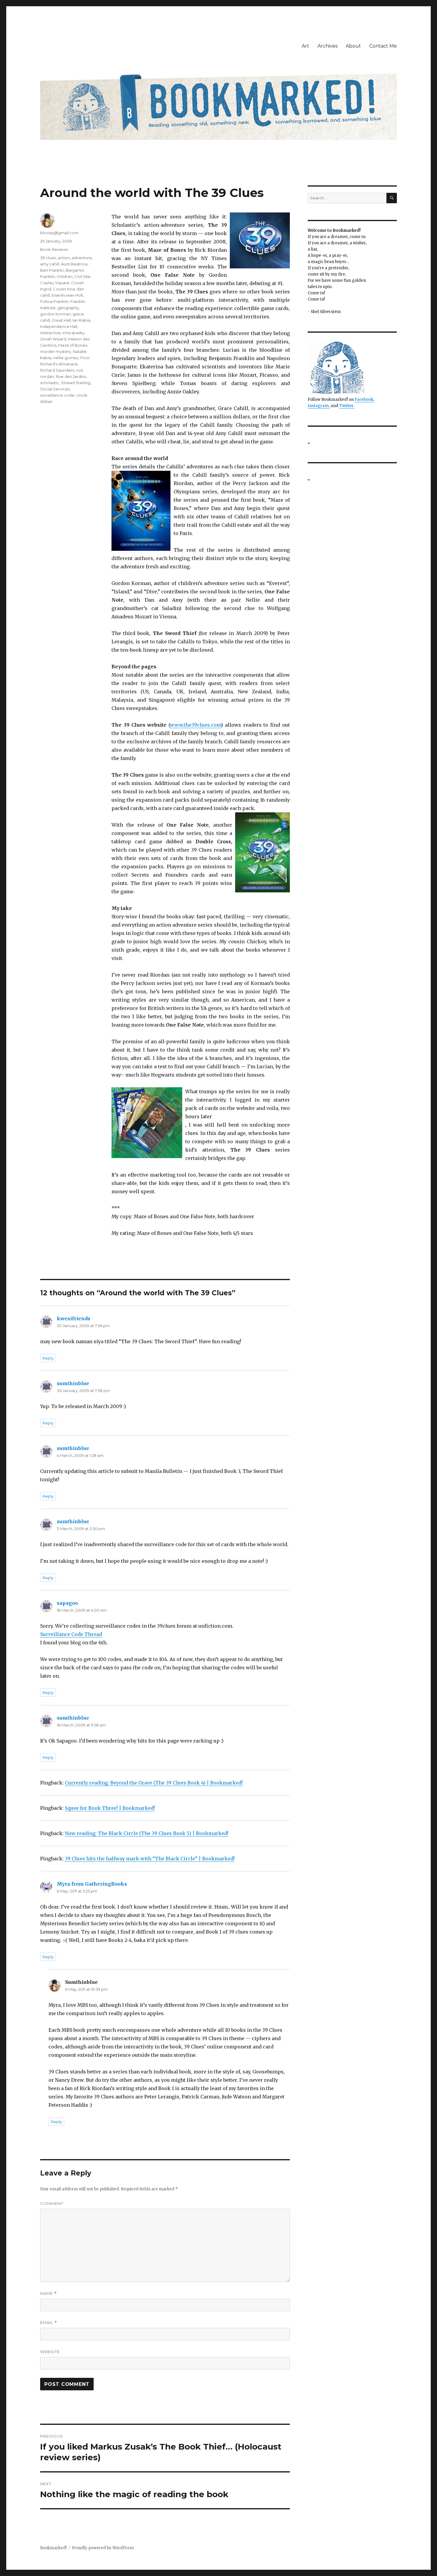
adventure (82, 258)
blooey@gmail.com (59, 233)
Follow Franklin (54, 301)
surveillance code (57, 395)
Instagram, (319, 406)
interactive (50, 333)
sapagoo (67, 1603)
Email (49, 2323)
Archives (327, 46)
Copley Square (55, 283)
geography (68, 308)
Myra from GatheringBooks (92, 1884)
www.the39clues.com (195, 725)
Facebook (364, 399)
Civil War (82, 276)
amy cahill (50, 264)
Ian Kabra (81, 320)
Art (305, 46)
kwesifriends (74, 1319)
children (65, 276)
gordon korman (55, 314)
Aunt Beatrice (74, 264)
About (353, 46)
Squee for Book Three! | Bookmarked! (110, 1808)
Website (50, 2352)
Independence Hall (59, 326)
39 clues (48, 258)
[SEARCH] (392, 198)
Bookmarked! (53, 2548)
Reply (48, 1358)
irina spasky (73, 333)
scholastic (50, 383)
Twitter (346, 406)
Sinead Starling (76, 383)
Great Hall (61, 320)
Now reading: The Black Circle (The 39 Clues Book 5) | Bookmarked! (147, 1833)
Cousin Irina (64, 289)
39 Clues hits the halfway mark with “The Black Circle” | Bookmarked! (150, 1859)
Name (48, 2293)
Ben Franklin (52, 270)
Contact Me (383, 46)
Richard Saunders (57, 370)
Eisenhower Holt (67, 295)
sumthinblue (73, 1383)
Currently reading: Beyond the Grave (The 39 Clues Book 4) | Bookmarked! (154, 1783)
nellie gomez (66, 358)
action (64, 258)
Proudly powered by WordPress (103, 2548)
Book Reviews (54, 249)
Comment (52, 2203)
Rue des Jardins (71, 376)
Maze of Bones (73, 345)
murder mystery (56, 351)
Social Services (55, 389)
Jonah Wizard (53, 339)
